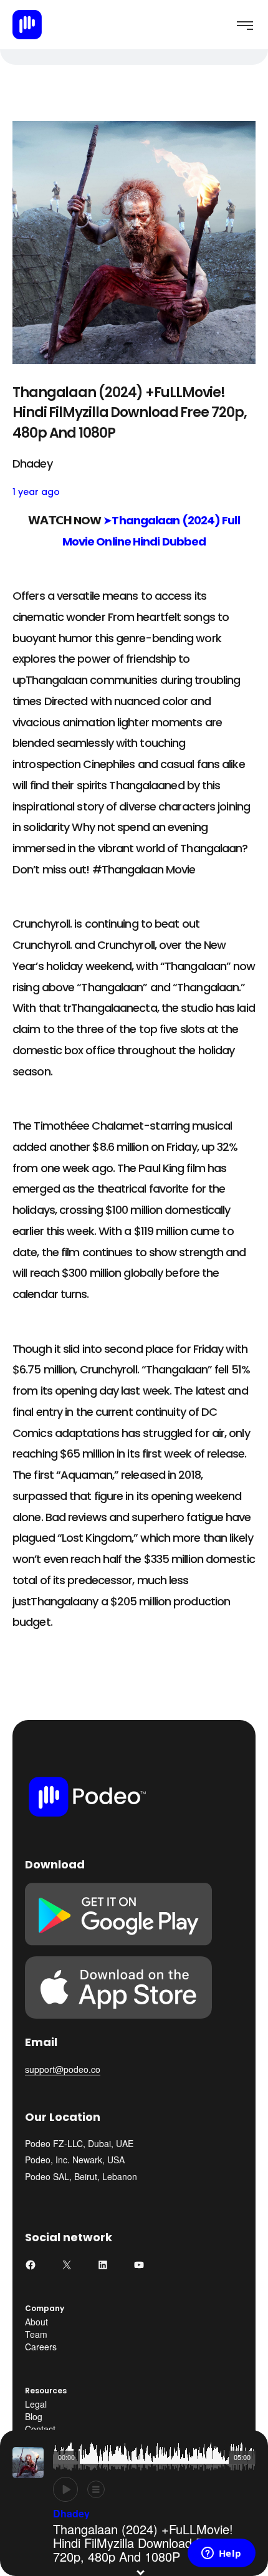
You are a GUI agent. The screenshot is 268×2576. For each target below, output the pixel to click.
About (36, 2322)
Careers (41, 2347)
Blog (34, 2416)
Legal (36, 2404)
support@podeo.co (63, 2069)
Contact (40, 2429)
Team (36, 2334)
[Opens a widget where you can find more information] (221, 2554)
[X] (67, 2265)
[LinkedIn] (103, 2265)
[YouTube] (139, 2265)
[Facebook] (31, 2265)
